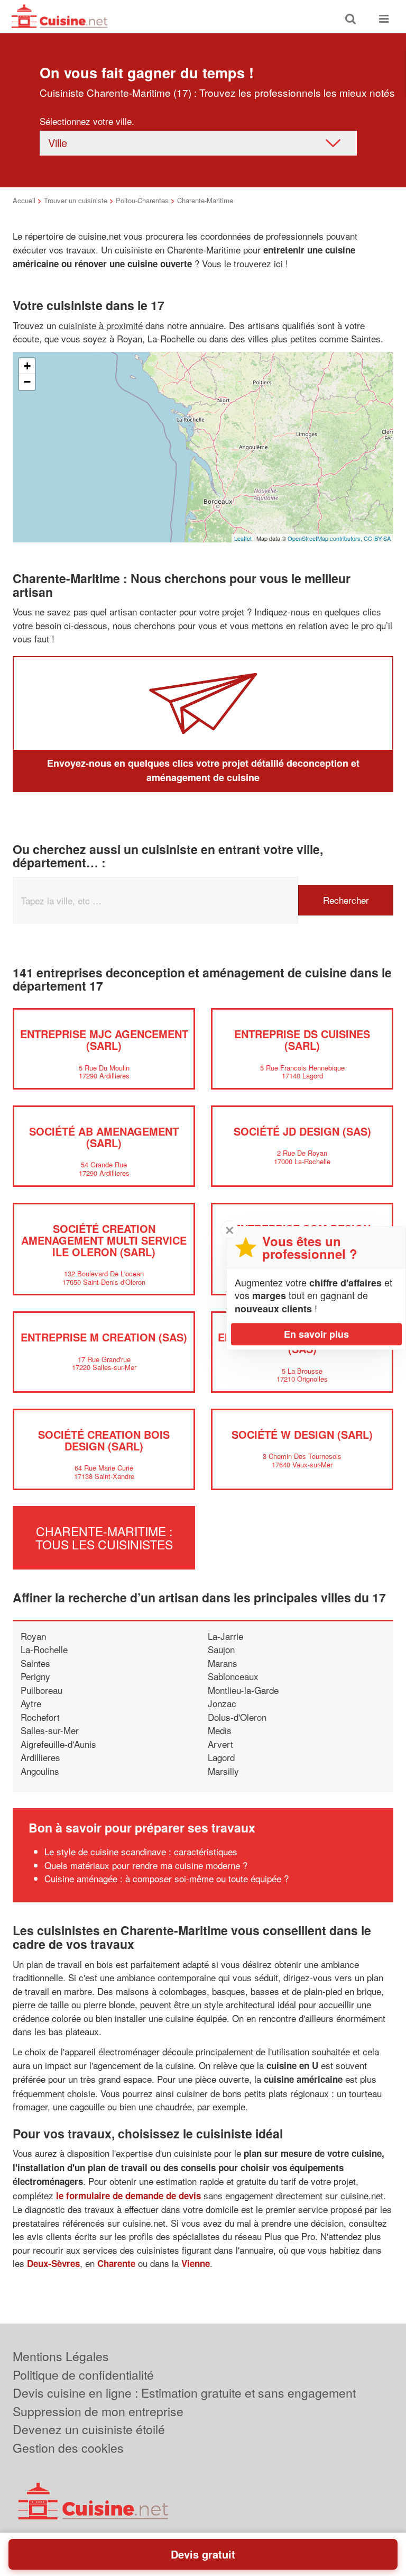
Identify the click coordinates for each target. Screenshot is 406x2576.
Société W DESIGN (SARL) (302, 1434)
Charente (116, 2263)
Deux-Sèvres (53, 2263)
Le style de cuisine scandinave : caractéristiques (141, 1851)
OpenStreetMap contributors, (326, 538)
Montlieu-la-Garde (243, 1690)
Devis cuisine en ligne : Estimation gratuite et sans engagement (184, 2393)
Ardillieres (40, 1757)
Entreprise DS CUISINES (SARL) (302, 1040)
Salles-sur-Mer (50, 1730)
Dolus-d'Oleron (237, 1717)
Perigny (35, 1676)
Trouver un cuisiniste (76, 200)
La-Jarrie (225, 1636)
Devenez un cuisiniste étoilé (89, 2429)
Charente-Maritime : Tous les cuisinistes (104, 1537)
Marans (223, 1663)
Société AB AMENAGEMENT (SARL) (104, 1137)
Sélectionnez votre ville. (87, 121)
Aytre (31, 1703)
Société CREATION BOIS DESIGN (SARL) (104, 1440)
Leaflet (243, 538)
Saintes (35, 1663)
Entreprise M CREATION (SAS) (104, 1337)
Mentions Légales (61, 2356)
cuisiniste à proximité (101, 325)
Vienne (196, 2263)
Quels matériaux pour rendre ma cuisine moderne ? (146, 1865)
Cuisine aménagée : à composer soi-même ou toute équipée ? (167, 1878)
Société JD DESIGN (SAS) (302, 1131)
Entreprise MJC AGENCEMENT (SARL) (104, 1040)
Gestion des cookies (68, 2448)
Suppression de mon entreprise (98, 2411)
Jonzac (222, 1703)
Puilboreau (41, 1690)
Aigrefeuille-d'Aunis (58, 1744)
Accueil (24, 200)
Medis (220, 1730)
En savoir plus (316, 1334)
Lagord (221, 1757)
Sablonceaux (233, 1676)
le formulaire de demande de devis (128, 2196)
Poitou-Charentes (142, 200)
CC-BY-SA (377, 538)
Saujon (221, 1649)
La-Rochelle (44, 1649)
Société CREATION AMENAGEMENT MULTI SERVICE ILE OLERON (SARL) (104, 1240)
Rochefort (40, 1717)
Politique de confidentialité (83, 2375)
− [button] (27, 382)
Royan (33, 1636)
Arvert (220, 1744)
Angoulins (40, 1771)
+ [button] (27, 366)
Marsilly (223, 1771)
